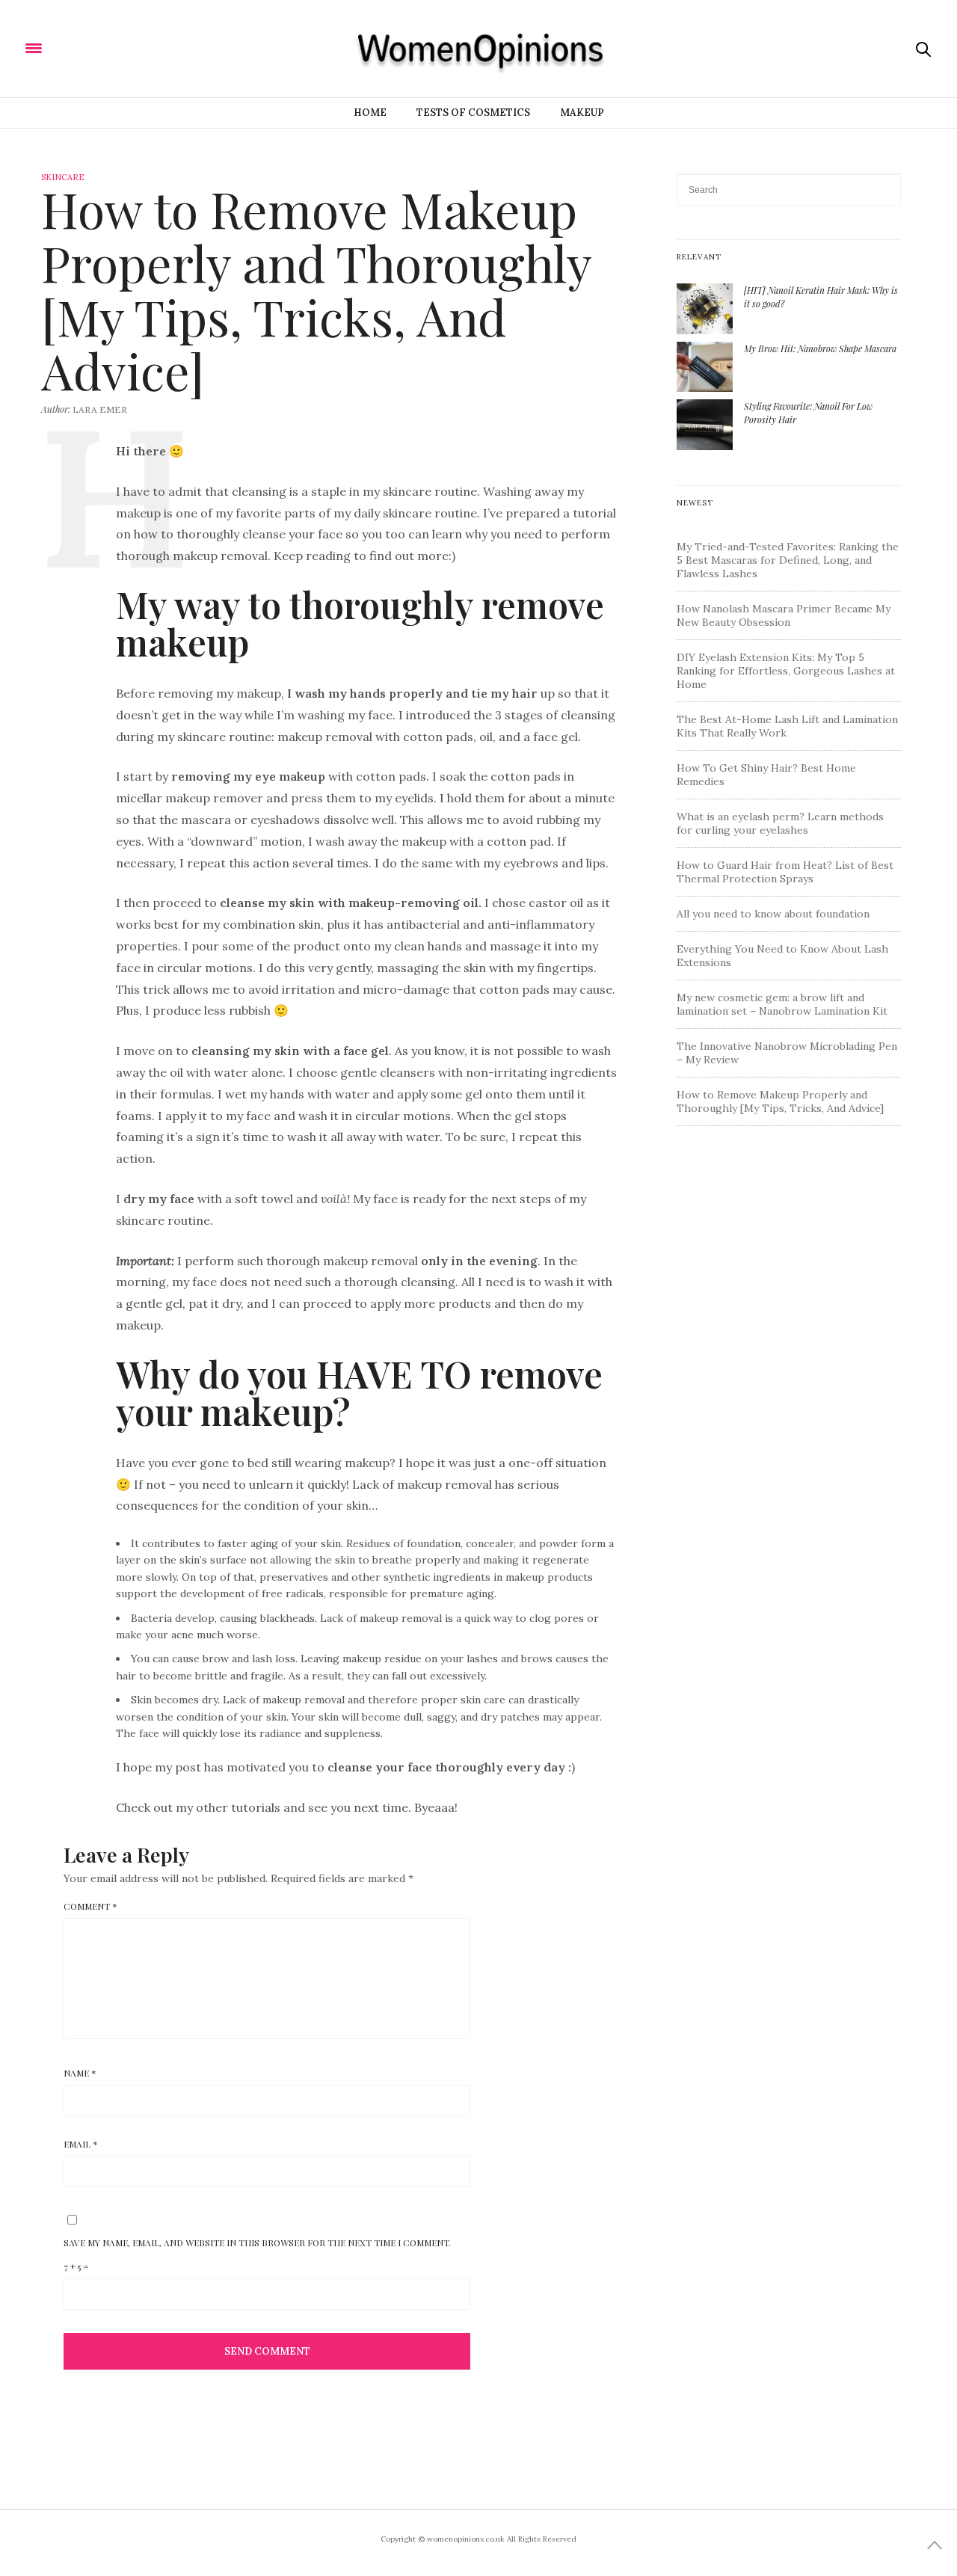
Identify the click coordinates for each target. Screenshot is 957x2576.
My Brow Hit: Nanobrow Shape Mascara (820, 348)
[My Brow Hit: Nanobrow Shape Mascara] (710, 366)
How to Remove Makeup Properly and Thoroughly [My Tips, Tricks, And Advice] (780, 1101)
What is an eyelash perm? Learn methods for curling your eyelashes (780, 823)
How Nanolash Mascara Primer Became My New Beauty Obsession (784, 615)
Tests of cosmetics (473, 113)
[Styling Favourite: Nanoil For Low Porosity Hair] (710, 423)
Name (80, 2073)
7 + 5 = (76, 2266)
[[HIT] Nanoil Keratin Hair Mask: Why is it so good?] (710, 307)
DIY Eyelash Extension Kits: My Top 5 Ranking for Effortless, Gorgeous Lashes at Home (786, 671)
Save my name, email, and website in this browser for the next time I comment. (257, 2243)
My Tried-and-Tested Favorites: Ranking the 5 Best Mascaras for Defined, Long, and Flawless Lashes (788, 560)
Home (370, 113)
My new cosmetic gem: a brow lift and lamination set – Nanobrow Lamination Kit (782, 1004)
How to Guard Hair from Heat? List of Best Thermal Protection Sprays (785, 872)
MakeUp (582, 113)
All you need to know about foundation (773, 914)
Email (81, 2144)
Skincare (63, 177)
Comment (90, 1906)
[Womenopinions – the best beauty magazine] (130, 47)
